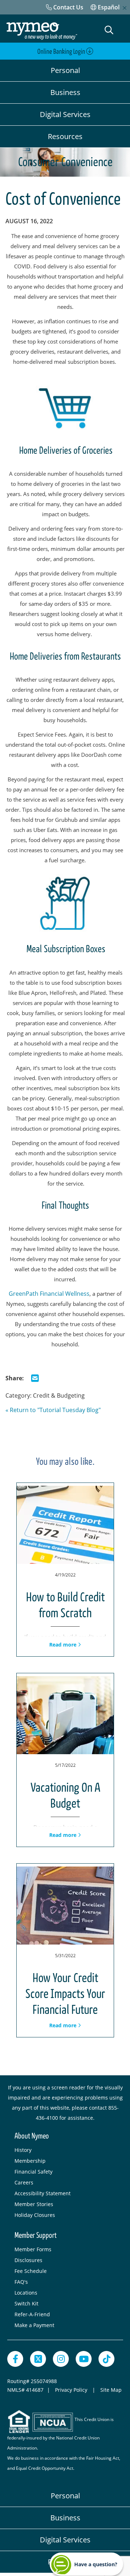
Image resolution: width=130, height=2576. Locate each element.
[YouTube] (84, 2359)
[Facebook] (15, 2359)
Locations (26, 2293)
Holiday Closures (35, 2215)
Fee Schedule (31, 2271)
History (23, 2150)
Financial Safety (33, 2172)
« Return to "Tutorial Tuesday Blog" (53, 1410)
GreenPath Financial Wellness (49, 1294)
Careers (24, 2182)
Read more (64, 1645)
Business (65, 92)
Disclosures (28, 2260)
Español (108, 7)
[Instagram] (61, 2359)
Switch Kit (26, 2303)
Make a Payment (34, 2325)
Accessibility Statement (43, 2193)
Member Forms (33, 2249)
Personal (65, 70)
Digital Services (65, 114)
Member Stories (34, 2204)
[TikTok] (106, 2359)
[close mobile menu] (125, 8)
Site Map (111, 2390)
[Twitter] (38, 2359)
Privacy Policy (72, 2390)
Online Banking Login (62, 52)
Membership (30, 2161)
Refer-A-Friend (32, 2314)
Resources (65, 136)
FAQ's (21, 2282)
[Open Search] (109, 30)
